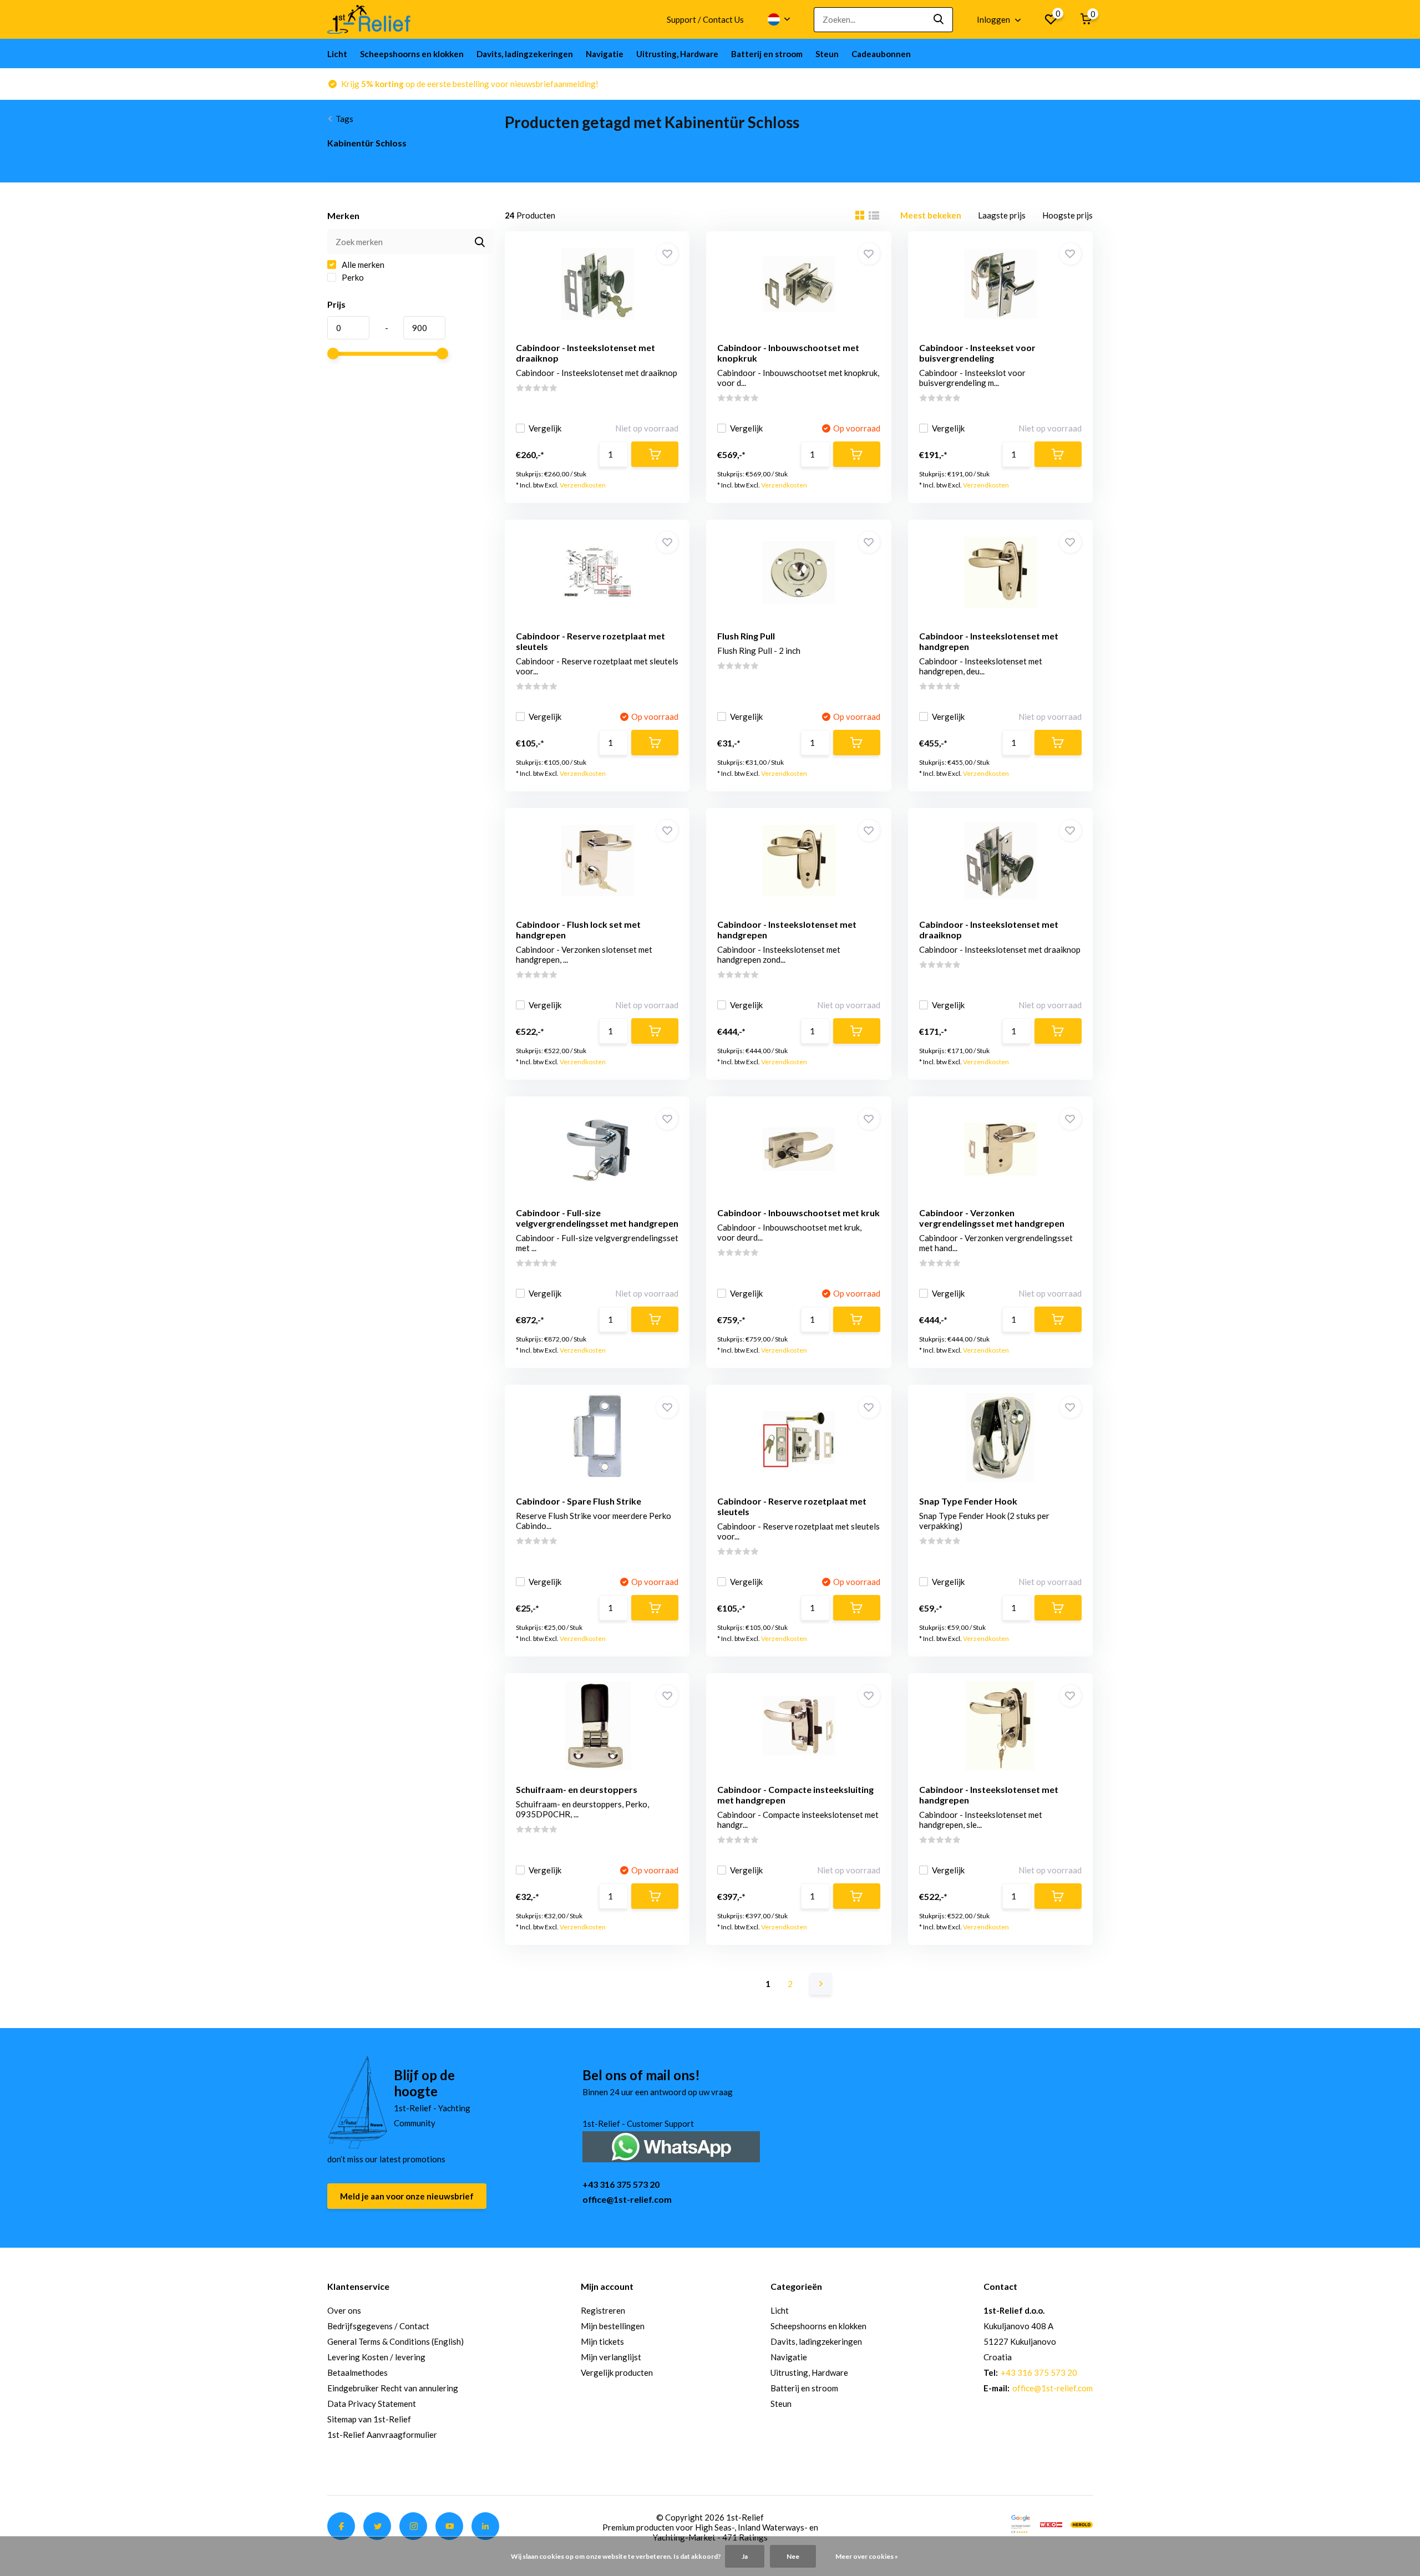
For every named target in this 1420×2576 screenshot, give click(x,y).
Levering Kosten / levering (376, 2357)
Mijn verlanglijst (611, 2357)
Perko (352, 277)
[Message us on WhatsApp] (671, 2145)
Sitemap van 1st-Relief (369, 2419)
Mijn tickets (602, 2341)
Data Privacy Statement (372, 2404)
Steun (827, 54)
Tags (344, 119)
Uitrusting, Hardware (677, 54)
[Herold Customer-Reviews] (1082, 2523)
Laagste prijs (1002, 215)
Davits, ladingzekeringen (525, 54)
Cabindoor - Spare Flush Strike (579, 1501)
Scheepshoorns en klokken (412, 54)
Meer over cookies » (867, 2556)
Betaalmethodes (357, 2372)
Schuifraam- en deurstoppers (577, 1789)
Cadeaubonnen (881, 54)
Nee (793, 2556)
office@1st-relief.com (627, 2199)
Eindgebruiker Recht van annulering (393, 2388)
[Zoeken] (939, 20)
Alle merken (362, 265)
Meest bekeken (931, 215)
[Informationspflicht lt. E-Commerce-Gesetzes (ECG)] (1051, 2523)
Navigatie (605, 54)
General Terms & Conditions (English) (395, 2341)
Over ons (344, 2310)
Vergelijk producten (617, 2372)
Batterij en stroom (767, 54)
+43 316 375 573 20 (621, 2184)
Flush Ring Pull (746, 636)
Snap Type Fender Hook (968, 1501)
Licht (337, 54)
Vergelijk (545, 428)
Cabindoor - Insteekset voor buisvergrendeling (977, 353)
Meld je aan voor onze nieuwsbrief (407, 2196)
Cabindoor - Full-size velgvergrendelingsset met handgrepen (597, 1218)
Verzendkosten (583, 485)
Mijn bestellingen (613, 2326)
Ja (745, 2556)
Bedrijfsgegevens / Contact (378, 2326)
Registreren (603, 2310)
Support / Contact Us (705, 19)
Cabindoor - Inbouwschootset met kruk (798, 1213)
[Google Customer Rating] (1021, 2523)
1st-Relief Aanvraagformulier (382, 2435)
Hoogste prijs (1067, 215)
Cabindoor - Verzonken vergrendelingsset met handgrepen (992, 1218)
